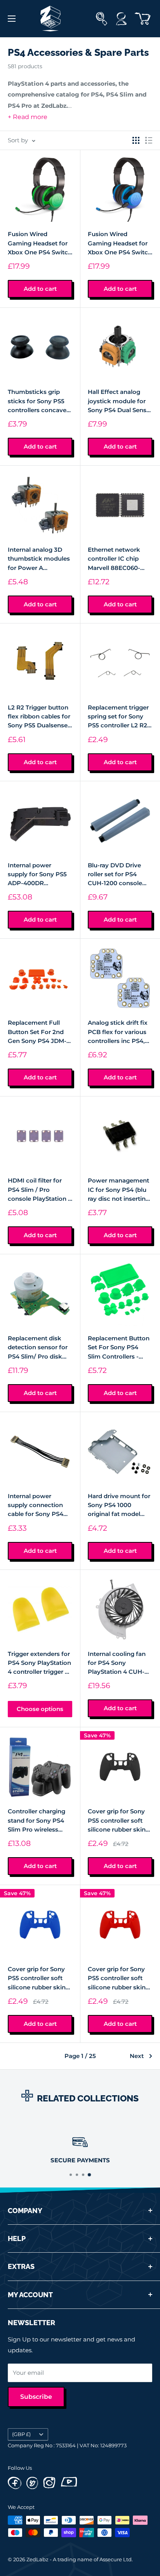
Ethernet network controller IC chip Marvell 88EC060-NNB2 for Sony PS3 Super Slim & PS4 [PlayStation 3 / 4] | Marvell (116, 559)
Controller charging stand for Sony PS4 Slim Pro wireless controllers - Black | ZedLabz (37, 1821)
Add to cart (40, 289)
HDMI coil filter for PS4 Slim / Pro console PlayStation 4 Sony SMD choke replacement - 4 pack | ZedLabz (40, 1190)
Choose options (40, 1709)
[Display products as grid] (136, 140)
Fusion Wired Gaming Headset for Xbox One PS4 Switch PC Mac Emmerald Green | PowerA (40, 243)
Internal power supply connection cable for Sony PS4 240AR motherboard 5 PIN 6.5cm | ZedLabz (38, 1506)
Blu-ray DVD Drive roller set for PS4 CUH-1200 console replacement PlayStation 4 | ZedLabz (115, 875)
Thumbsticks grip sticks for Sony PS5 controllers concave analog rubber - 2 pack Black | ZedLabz (39, 401)
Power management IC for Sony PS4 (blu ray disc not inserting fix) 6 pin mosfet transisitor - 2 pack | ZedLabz (119, 1190)
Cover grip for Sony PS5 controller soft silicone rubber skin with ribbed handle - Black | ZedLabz (117, 1821)
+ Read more (28, 117)
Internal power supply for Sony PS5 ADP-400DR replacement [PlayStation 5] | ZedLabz (37, 875)
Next (137, 2056)
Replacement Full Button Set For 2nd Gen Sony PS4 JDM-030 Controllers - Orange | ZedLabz (37, 1032)
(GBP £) (21, 2434)
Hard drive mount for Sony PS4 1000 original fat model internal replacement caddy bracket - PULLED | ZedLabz (119, 1506)
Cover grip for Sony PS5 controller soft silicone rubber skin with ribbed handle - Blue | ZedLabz (37, 1979)
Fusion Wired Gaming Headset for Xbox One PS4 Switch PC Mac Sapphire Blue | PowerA (120, 243)
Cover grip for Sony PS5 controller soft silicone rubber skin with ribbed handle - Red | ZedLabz (117, 1979)
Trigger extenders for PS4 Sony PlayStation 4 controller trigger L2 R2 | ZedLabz (40, 1663)
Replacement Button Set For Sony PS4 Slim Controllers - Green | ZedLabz (119, 1348)
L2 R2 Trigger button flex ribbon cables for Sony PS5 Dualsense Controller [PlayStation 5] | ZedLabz (39, 717)
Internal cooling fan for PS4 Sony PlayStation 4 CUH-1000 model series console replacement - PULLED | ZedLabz (119, 1663)
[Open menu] (12, 19)
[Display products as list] (149, 140)
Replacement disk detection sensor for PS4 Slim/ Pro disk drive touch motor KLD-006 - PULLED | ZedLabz (38, 1348)
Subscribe (36, 2397)
